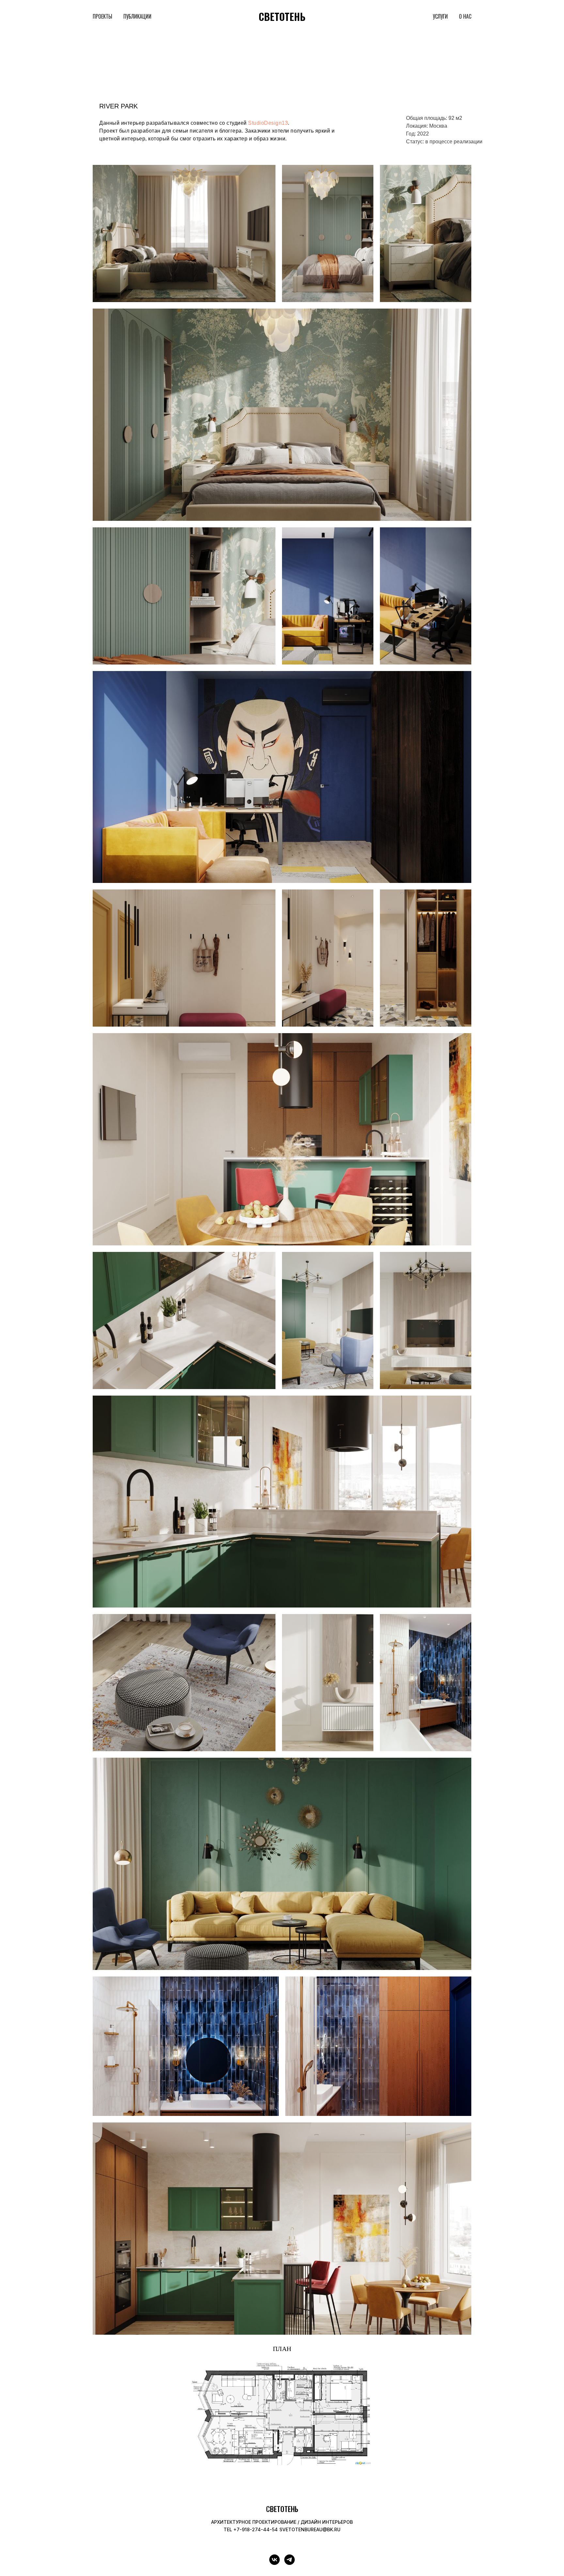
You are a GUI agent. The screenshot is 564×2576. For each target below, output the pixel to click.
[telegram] (290, 2560)
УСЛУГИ (440, 16)
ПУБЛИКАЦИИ (137, 16)
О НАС (465, 16)
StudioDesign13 (268, 123)
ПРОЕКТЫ (102, 16)
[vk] (274, 2560)
